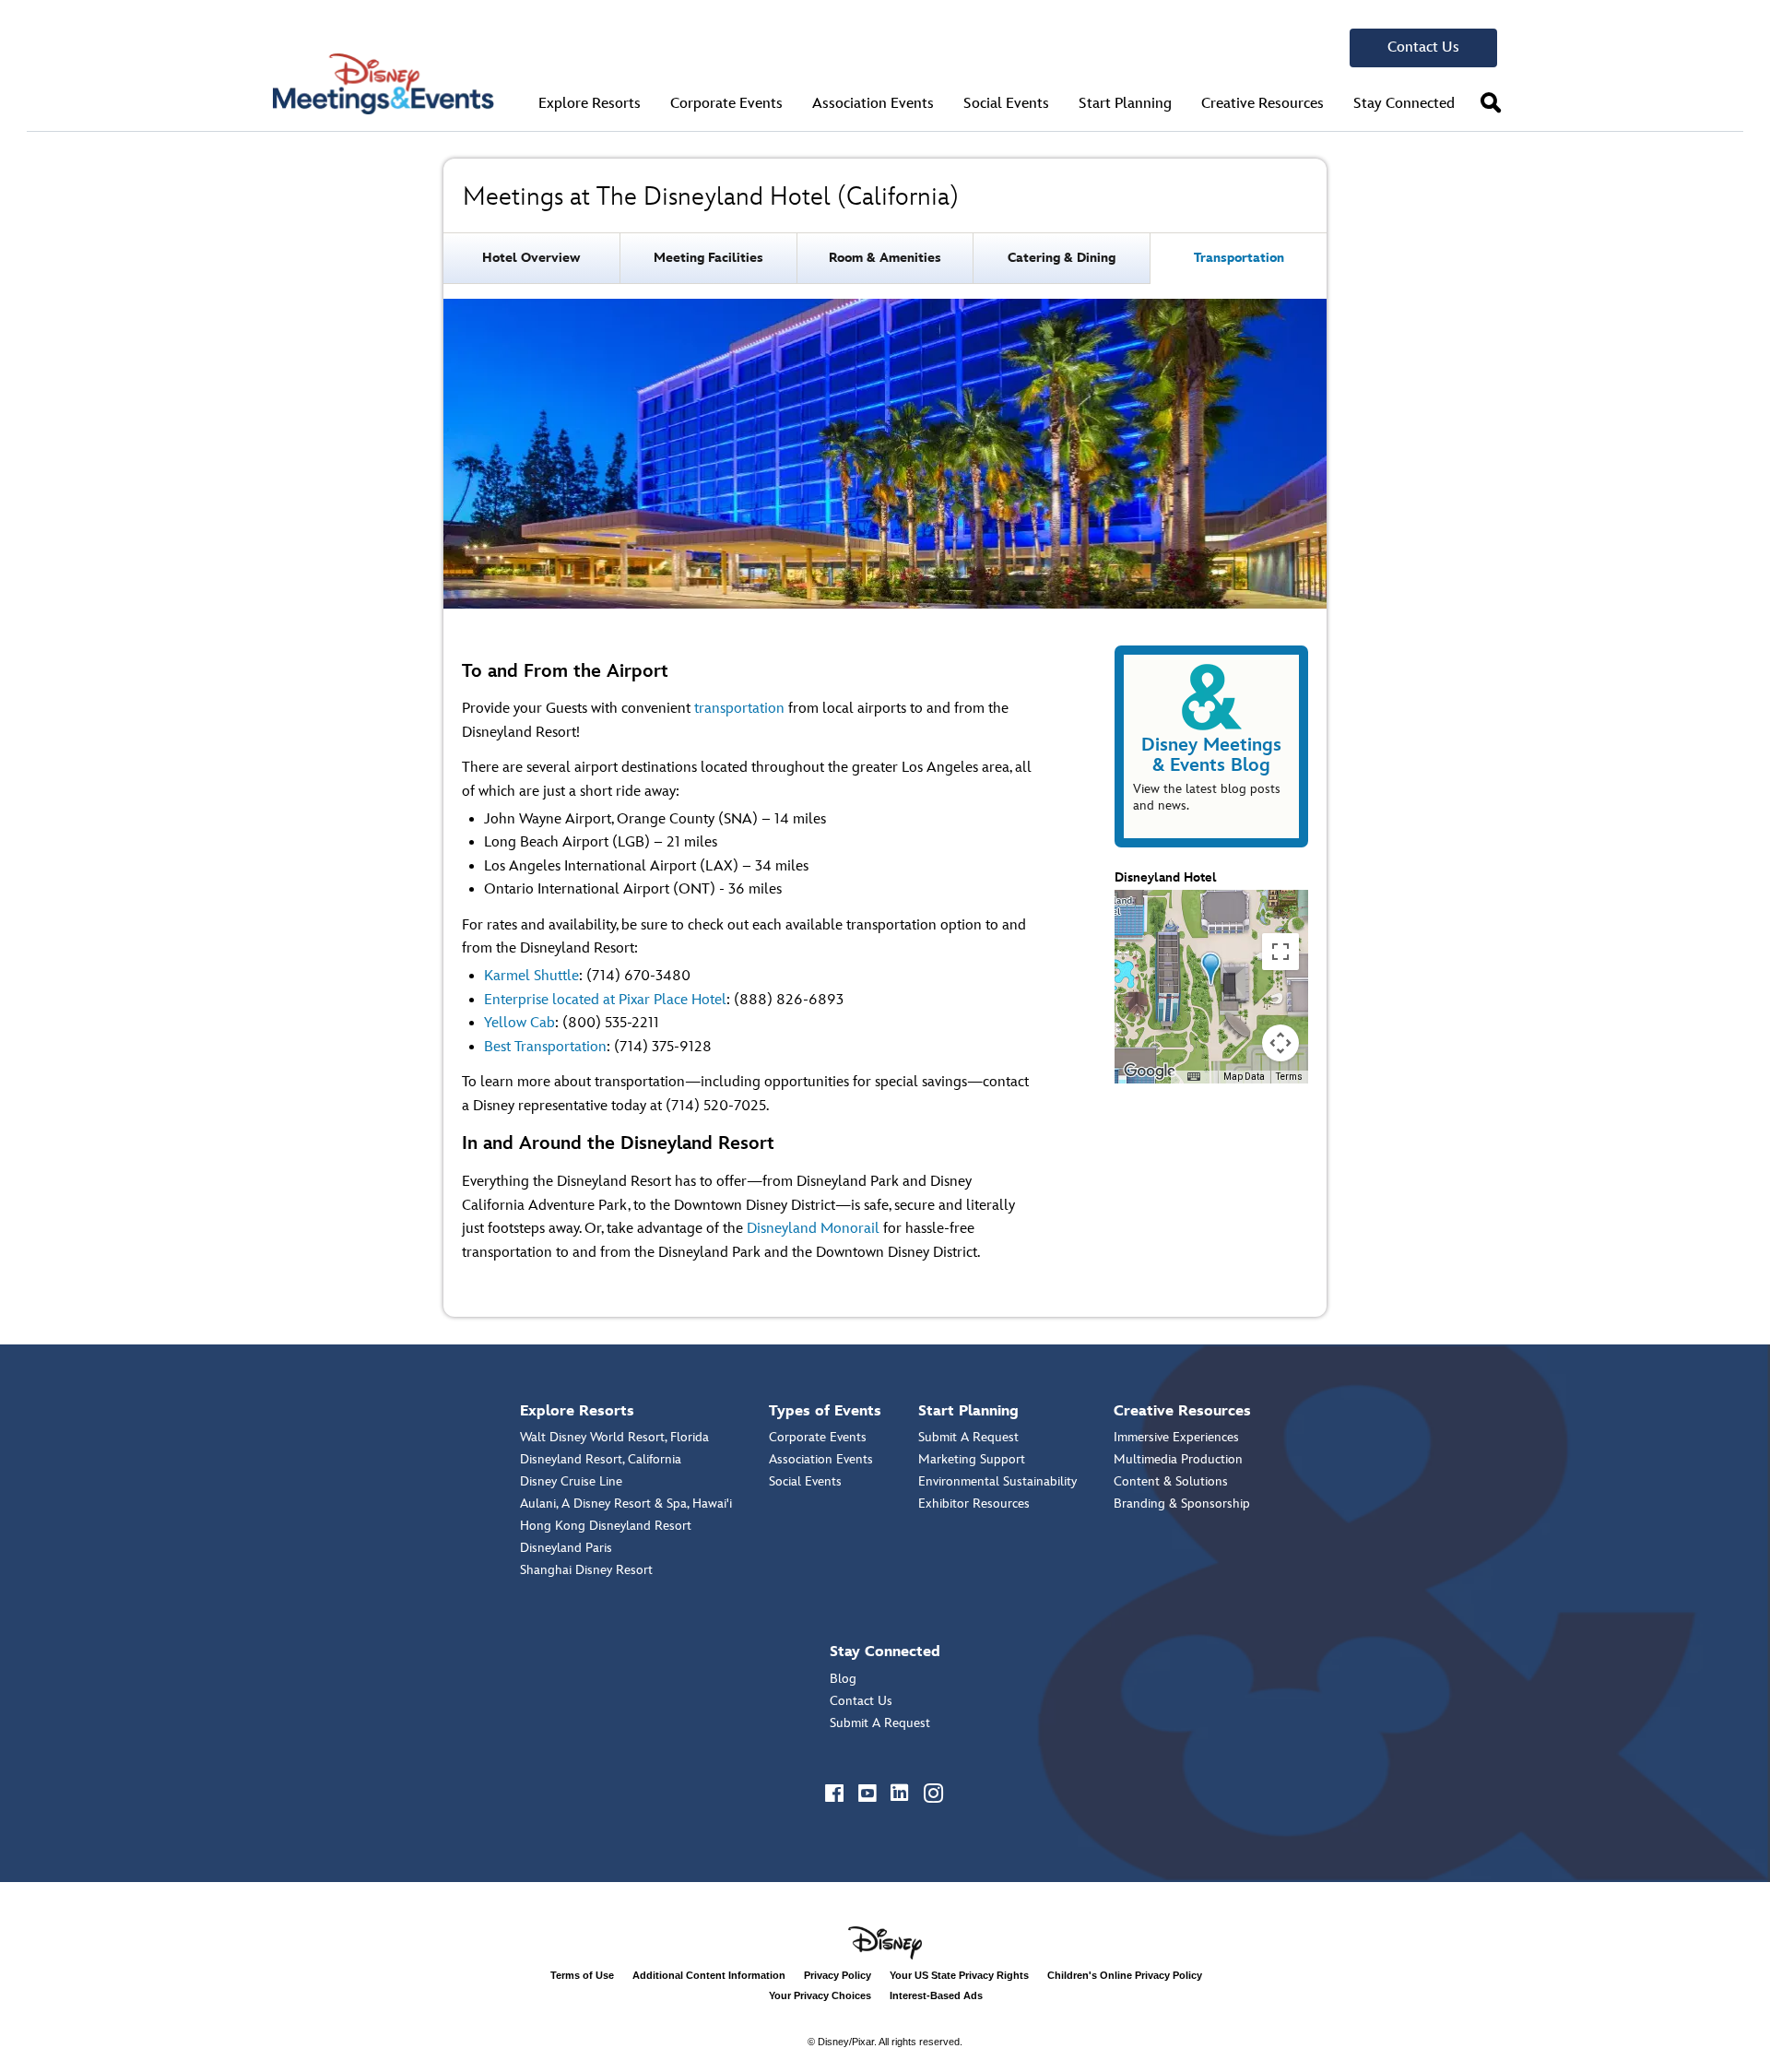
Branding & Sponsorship (1182, 1504)
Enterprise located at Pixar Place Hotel (605, 1000)
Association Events (821, 1459)
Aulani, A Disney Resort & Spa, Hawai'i (626, 1504)
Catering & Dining (1062, 258)
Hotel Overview (531, 258)
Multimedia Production (1178, 1459)
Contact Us (1423, 47)
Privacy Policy (838, 1975)
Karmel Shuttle (531, 976)
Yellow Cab (519, 1023)
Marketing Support (972, 1459)
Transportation (1239, 258)
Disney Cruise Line (571, 1481)
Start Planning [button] (1125, 104)
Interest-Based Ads (936, 1995)
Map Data (1244, 1077)
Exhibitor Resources (974, 1504)
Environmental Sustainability (997, 1481)
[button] (1491, 103)
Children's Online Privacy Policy (1125, 1975)
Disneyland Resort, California (601, 1459)
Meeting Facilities (708, 258)
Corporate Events (818, 1437)
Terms (1289, 1077)
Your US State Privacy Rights (959, 1975)
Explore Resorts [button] (590, 104)
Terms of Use (582, 1975)
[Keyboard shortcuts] (1194, 1077)
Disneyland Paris (566, 1548)
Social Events (805, 1481)
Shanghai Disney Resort (586, 1570)
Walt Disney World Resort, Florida (614, 1437)
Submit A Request (968, 1437)
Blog (843, 1679)
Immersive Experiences (1176, 1437)
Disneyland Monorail (813, 1229)
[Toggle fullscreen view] (1280, 952)
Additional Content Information (709, 1975)
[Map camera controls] (1280, 1043)
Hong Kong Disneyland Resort (606, 1526)
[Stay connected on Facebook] (835, 1794)
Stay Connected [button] (1404, 104)
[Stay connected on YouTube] (868, 1794)
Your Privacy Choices (820, 1995)
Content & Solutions (1171, 1481)
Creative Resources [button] (1263, 104)
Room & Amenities (885, 258)
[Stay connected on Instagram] (935, 1794)
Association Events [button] (873, 104)
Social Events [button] (1006, 104)
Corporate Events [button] (726, 104)
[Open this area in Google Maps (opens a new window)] (1150, 1072)
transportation (739, 709)
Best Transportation (545, 1047)
